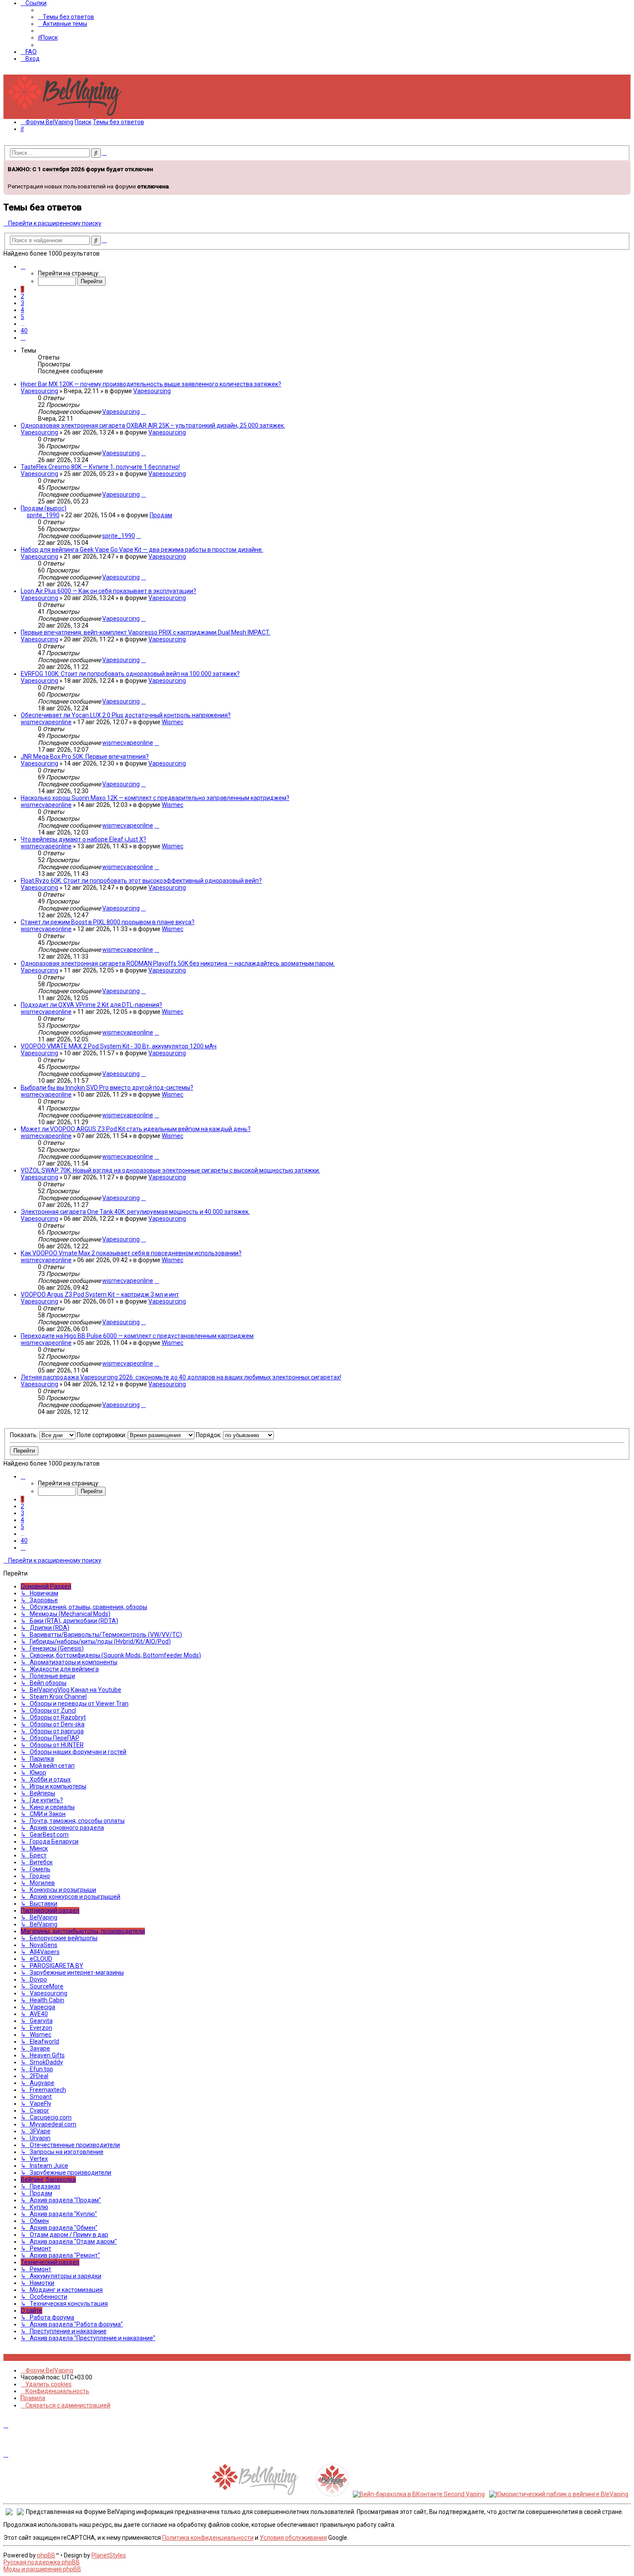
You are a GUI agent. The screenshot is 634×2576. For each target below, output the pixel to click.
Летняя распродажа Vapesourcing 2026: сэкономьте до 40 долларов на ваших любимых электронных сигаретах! (181, 1377)
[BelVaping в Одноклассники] (30, 2357)
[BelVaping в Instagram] (11, 2357)
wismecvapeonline (46, 722)
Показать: (25, 1435)
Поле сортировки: (102, 1435)
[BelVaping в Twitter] (25, 2357)
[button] (23, 266)
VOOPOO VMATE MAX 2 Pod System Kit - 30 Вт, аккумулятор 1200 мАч (119, 1046)
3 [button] (22, 303)
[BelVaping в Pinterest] (20, 2357)
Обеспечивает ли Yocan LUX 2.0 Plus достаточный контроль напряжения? (126, 715)
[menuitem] (66, 17)
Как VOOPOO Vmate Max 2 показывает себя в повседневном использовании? (131, 1253)
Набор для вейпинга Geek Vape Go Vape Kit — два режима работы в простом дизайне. (142, 550)
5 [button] (22, 317)
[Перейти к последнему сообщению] (143, 412)
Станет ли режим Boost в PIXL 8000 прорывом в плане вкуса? (108, 922)
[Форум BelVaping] (68, 116)
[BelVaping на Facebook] (15, 2357)
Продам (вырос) (44, 508)
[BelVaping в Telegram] (39, 2357)
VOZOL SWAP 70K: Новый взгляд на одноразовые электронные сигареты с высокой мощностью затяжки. (170, 1170)
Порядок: (209, 1435)
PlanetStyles (109, 2555)
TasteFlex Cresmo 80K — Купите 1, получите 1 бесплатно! (100, 467)
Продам (161, 515)
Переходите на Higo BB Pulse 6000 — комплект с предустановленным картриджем (137, 1336)
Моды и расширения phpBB (42, 2569)
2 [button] (22, 296)
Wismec (173, 722)
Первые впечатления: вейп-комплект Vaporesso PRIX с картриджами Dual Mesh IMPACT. (146, 632)
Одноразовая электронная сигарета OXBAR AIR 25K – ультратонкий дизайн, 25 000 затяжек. (153, 425)
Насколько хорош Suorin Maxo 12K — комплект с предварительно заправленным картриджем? (155, 798)
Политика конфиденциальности (208, 2538)
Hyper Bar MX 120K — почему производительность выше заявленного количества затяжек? (151, 384)
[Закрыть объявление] (623, 166)
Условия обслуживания (293, 2538)
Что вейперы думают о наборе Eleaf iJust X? (83, 839)
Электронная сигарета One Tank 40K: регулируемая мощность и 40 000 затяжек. (135, 1212)
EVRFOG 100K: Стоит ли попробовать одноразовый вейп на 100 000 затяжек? (130, 674)
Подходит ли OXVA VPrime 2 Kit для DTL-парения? (91, 1005)
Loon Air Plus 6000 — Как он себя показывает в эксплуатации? (108, 591)
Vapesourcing (39, 391)
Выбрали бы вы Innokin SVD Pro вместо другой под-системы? (107, 1088)
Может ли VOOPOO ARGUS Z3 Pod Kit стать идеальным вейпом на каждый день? (136, 1129)
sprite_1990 (43, 515)
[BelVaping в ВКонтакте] (6, 2357)
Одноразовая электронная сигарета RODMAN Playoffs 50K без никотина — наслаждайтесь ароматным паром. (178, 963)
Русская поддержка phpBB (42, 2562)
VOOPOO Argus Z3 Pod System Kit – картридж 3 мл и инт (100, 1294)
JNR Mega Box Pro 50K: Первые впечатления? (85, 757)
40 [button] (24, 331)
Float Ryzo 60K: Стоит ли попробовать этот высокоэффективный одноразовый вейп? (141, 881)
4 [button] (22, 310)
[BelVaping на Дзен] (34, 2357)
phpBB (46, 2555)
